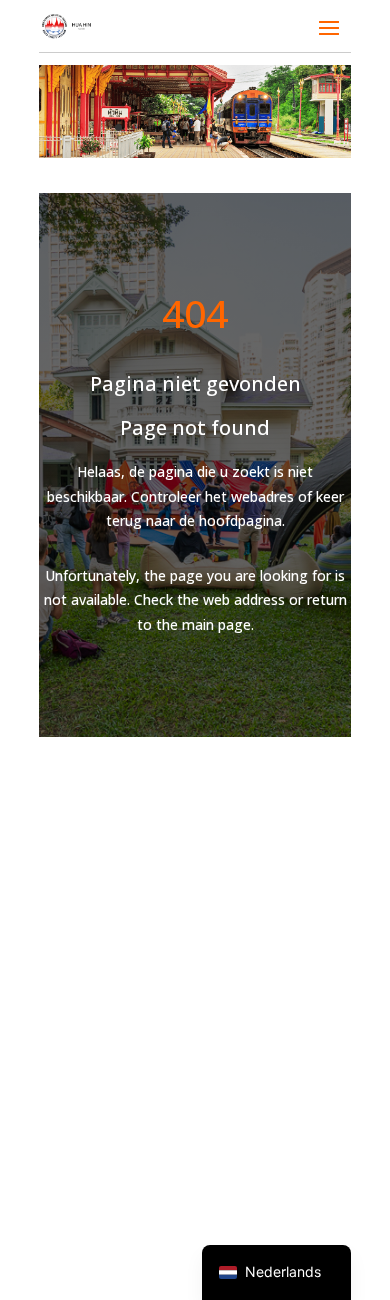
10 (271, 127)
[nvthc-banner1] (195, 152)
